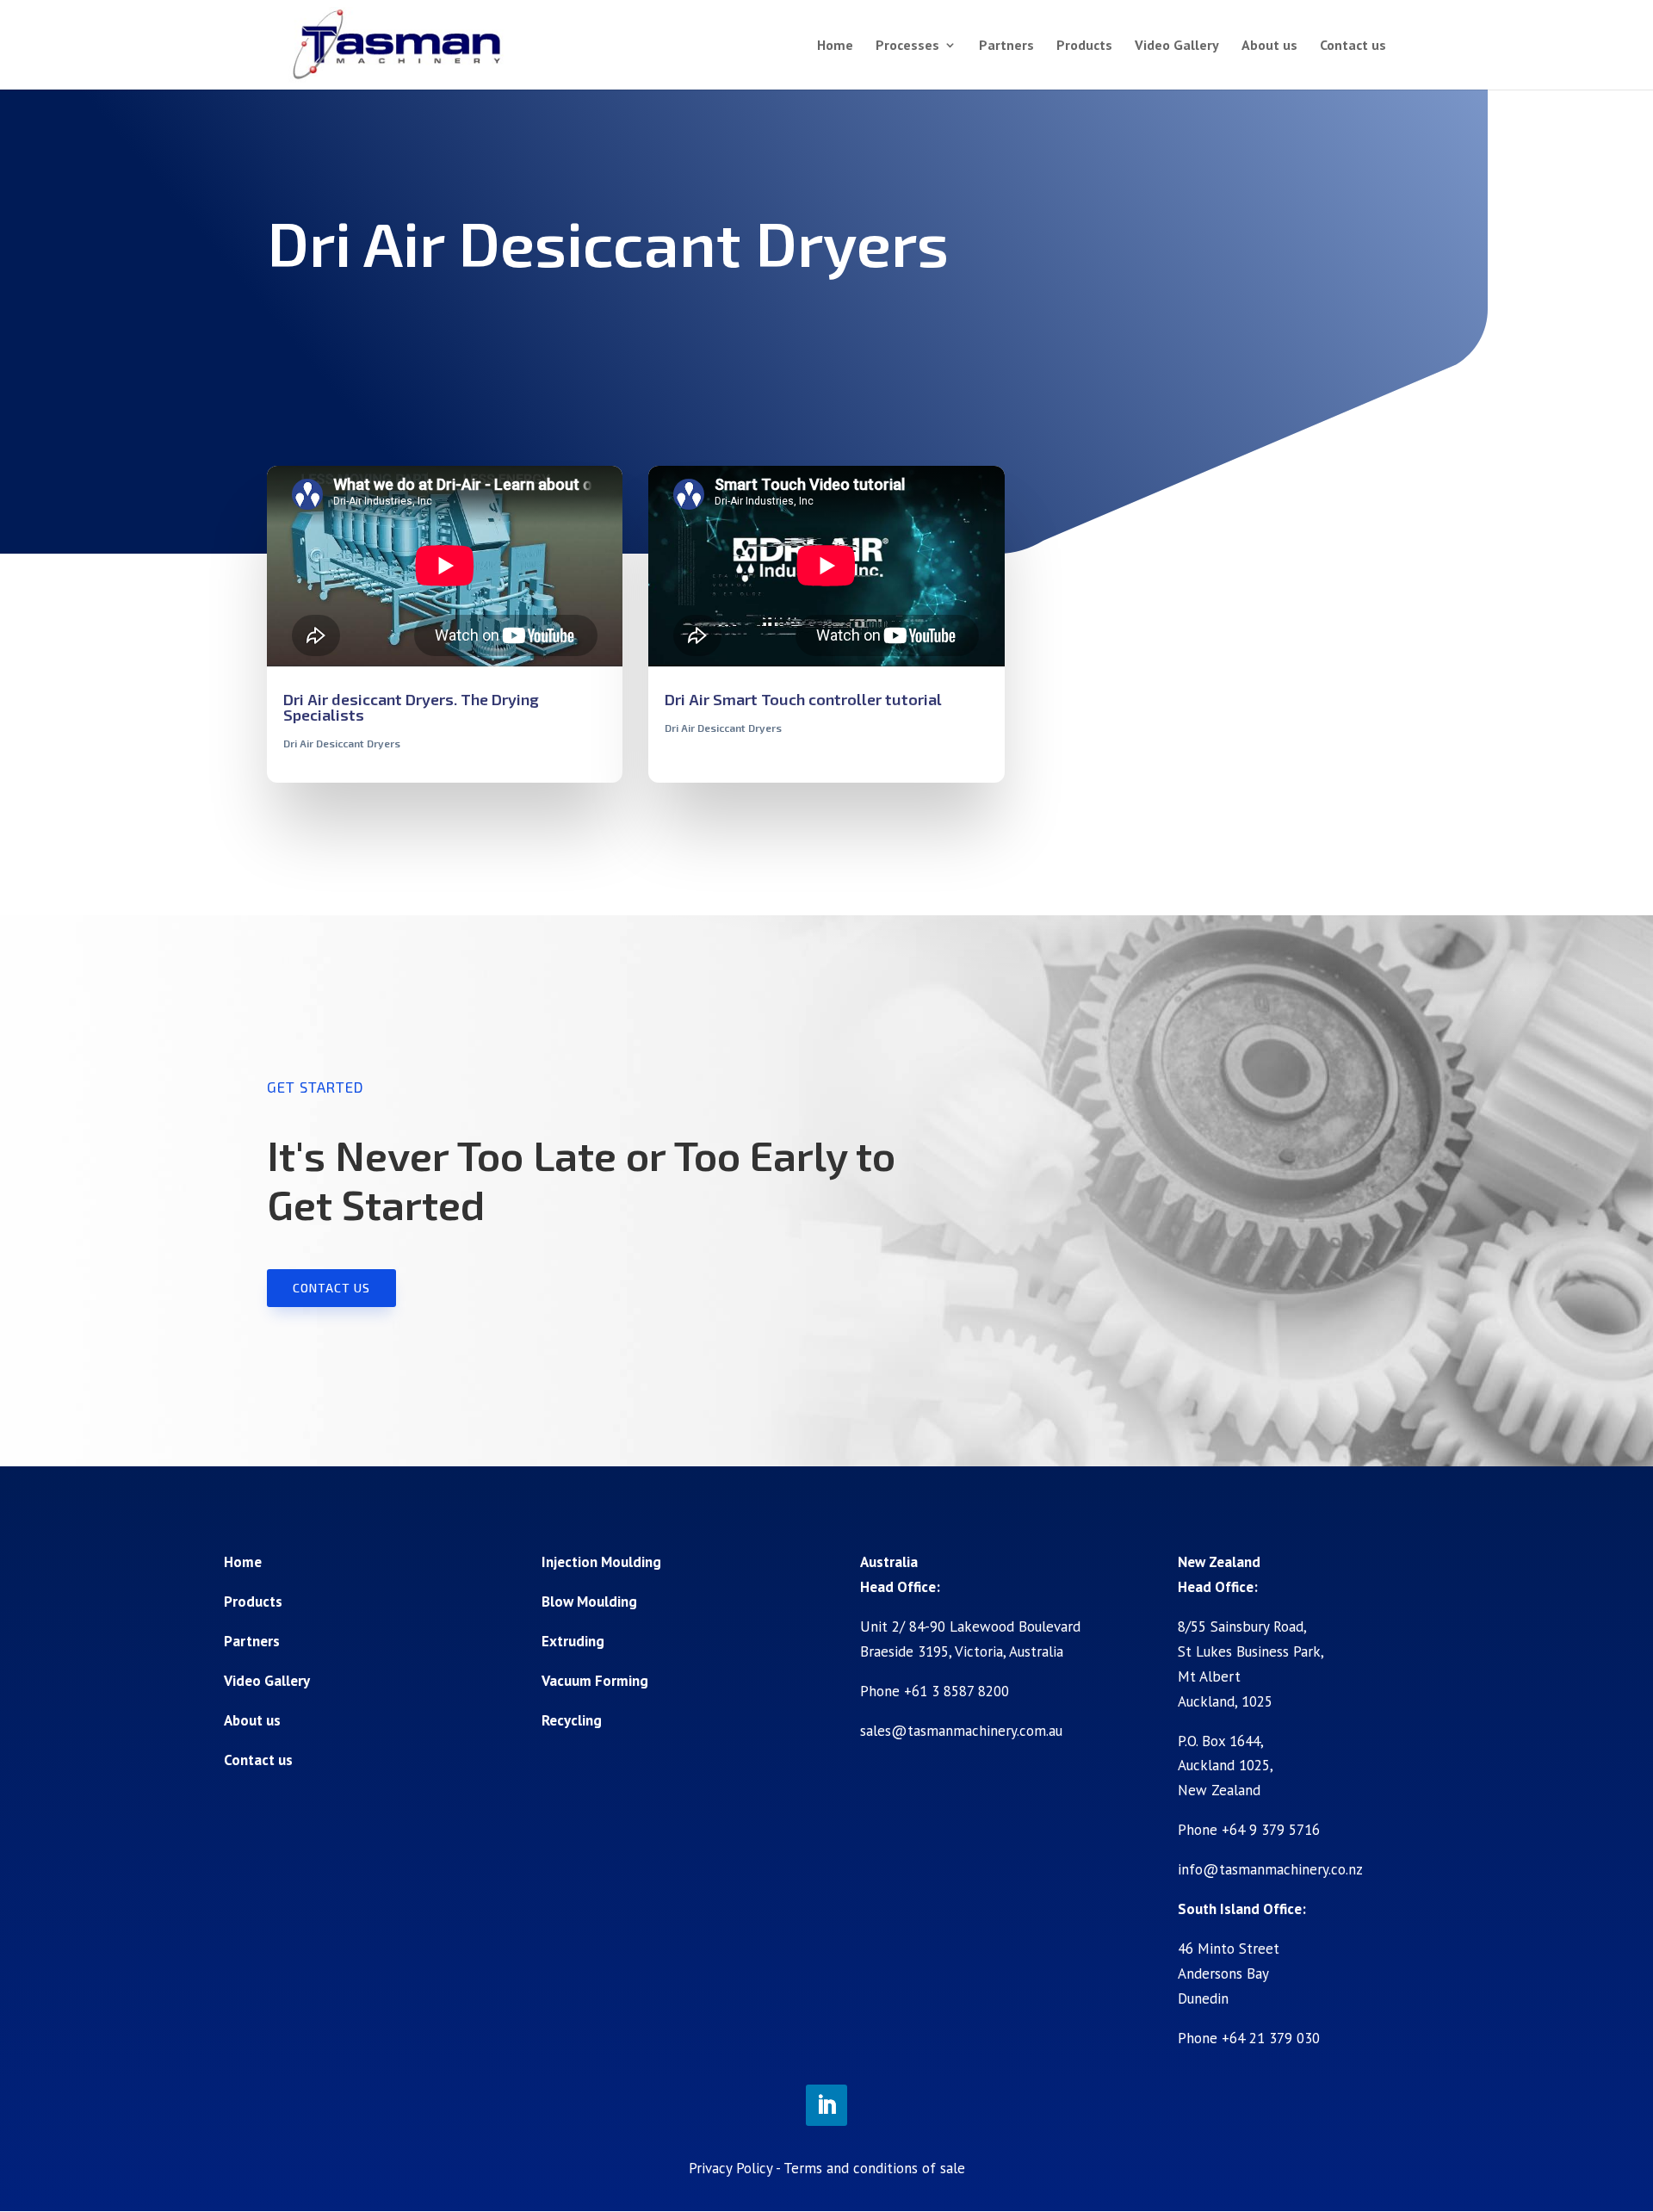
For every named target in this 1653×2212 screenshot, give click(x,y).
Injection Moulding (601, 1562)
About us (1269, 46)
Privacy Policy (731, 2168)
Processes (907, 46)
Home (835, 46)
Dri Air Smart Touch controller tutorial (803, 699)
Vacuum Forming (595, 1681)
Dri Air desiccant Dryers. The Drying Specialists (411, 707)
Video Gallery (1177, 46)
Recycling (572, 1720)
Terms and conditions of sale (874, 2168)
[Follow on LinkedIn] (826, 2105)
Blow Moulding (589, 1602)
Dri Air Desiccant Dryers (342, 743)
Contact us (1353, 46)
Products (1084, 46)
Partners (1006, 46)
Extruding (573, 1641)
